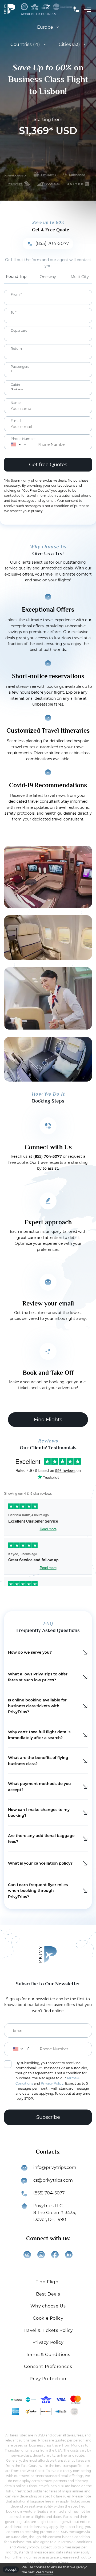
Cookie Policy (48, 2318)
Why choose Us (48, 2306)
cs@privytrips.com (53, 2180)
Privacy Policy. (53, 2083)
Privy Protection (48, 2379)
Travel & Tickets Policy (48, 2330)
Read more (44, 2572)
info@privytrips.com (55, 2167)
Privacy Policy (48, 2342)
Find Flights (48, 1420)
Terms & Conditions (48, 2355)
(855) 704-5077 (76, 9)
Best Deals (48, 2294)
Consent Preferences (48, 2367)
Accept (11, 2569)
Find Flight (48, 2282)
